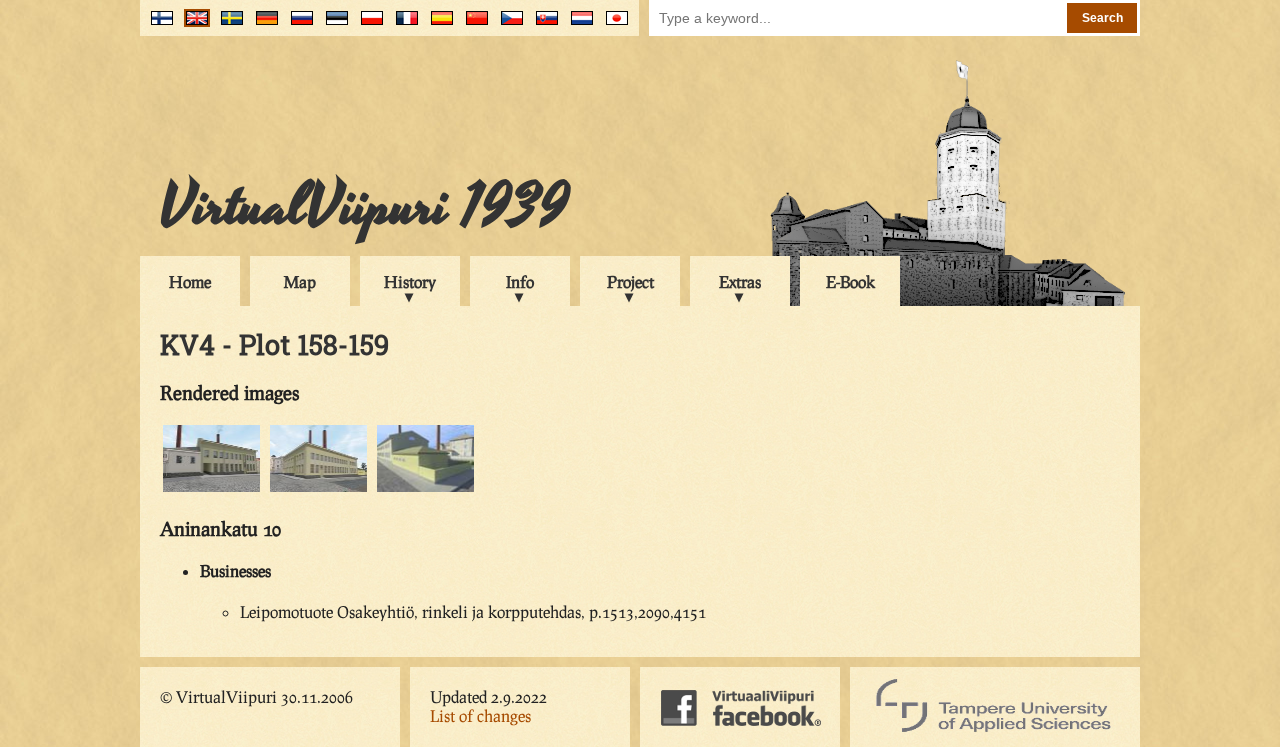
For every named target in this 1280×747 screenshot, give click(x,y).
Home (190, 281)
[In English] (192, 25)
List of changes (480, 715)
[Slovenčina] (542, 25)
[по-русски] (297, 25)
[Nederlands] (577, 25)
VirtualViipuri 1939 (364, 207)
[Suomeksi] (157, 25)
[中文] (472, 25)
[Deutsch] (262, 25)
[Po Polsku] (367, 25)
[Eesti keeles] (332, 25)
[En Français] (402, 25)
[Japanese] (612, 25)
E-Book (850, 281)
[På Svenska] (227, 25)
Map (300, 281)
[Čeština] (507, 25)
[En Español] (437, 25)
